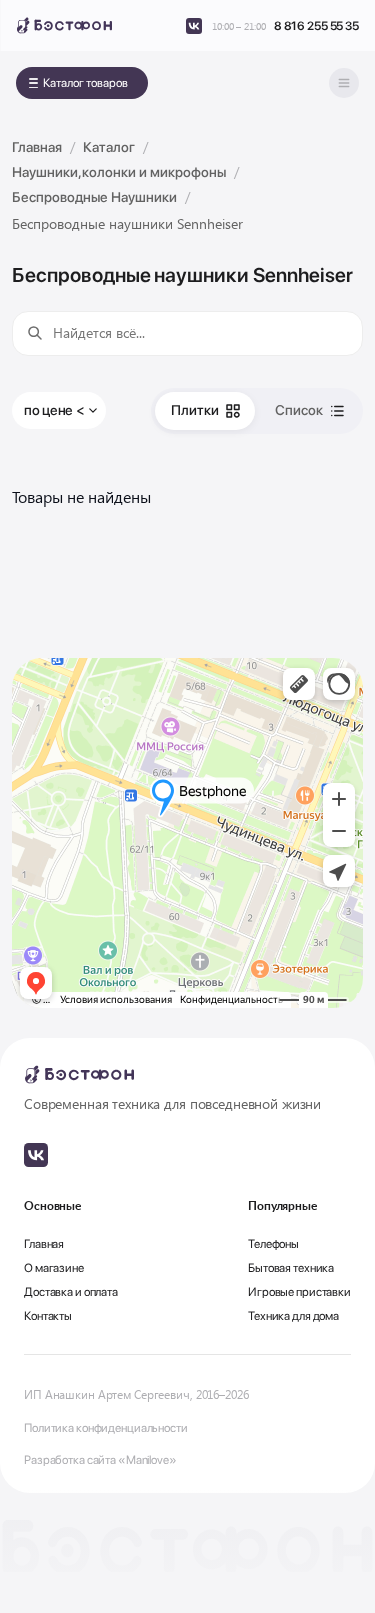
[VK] (194, 26)
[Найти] (35, 333)
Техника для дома (293, 1316)
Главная (44, 1244)
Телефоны (273, 1244)
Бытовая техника (291, 1268)
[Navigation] (344, 83)
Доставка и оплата (71, 1292)
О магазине (54, 1268)
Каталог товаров (85, 83)
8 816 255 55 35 (316, 26)
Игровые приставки (299, 1292)
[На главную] (64, 25)
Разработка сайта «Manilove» (100, 1460)
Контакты (48, 1316)
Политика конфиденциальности (106, 1428)
